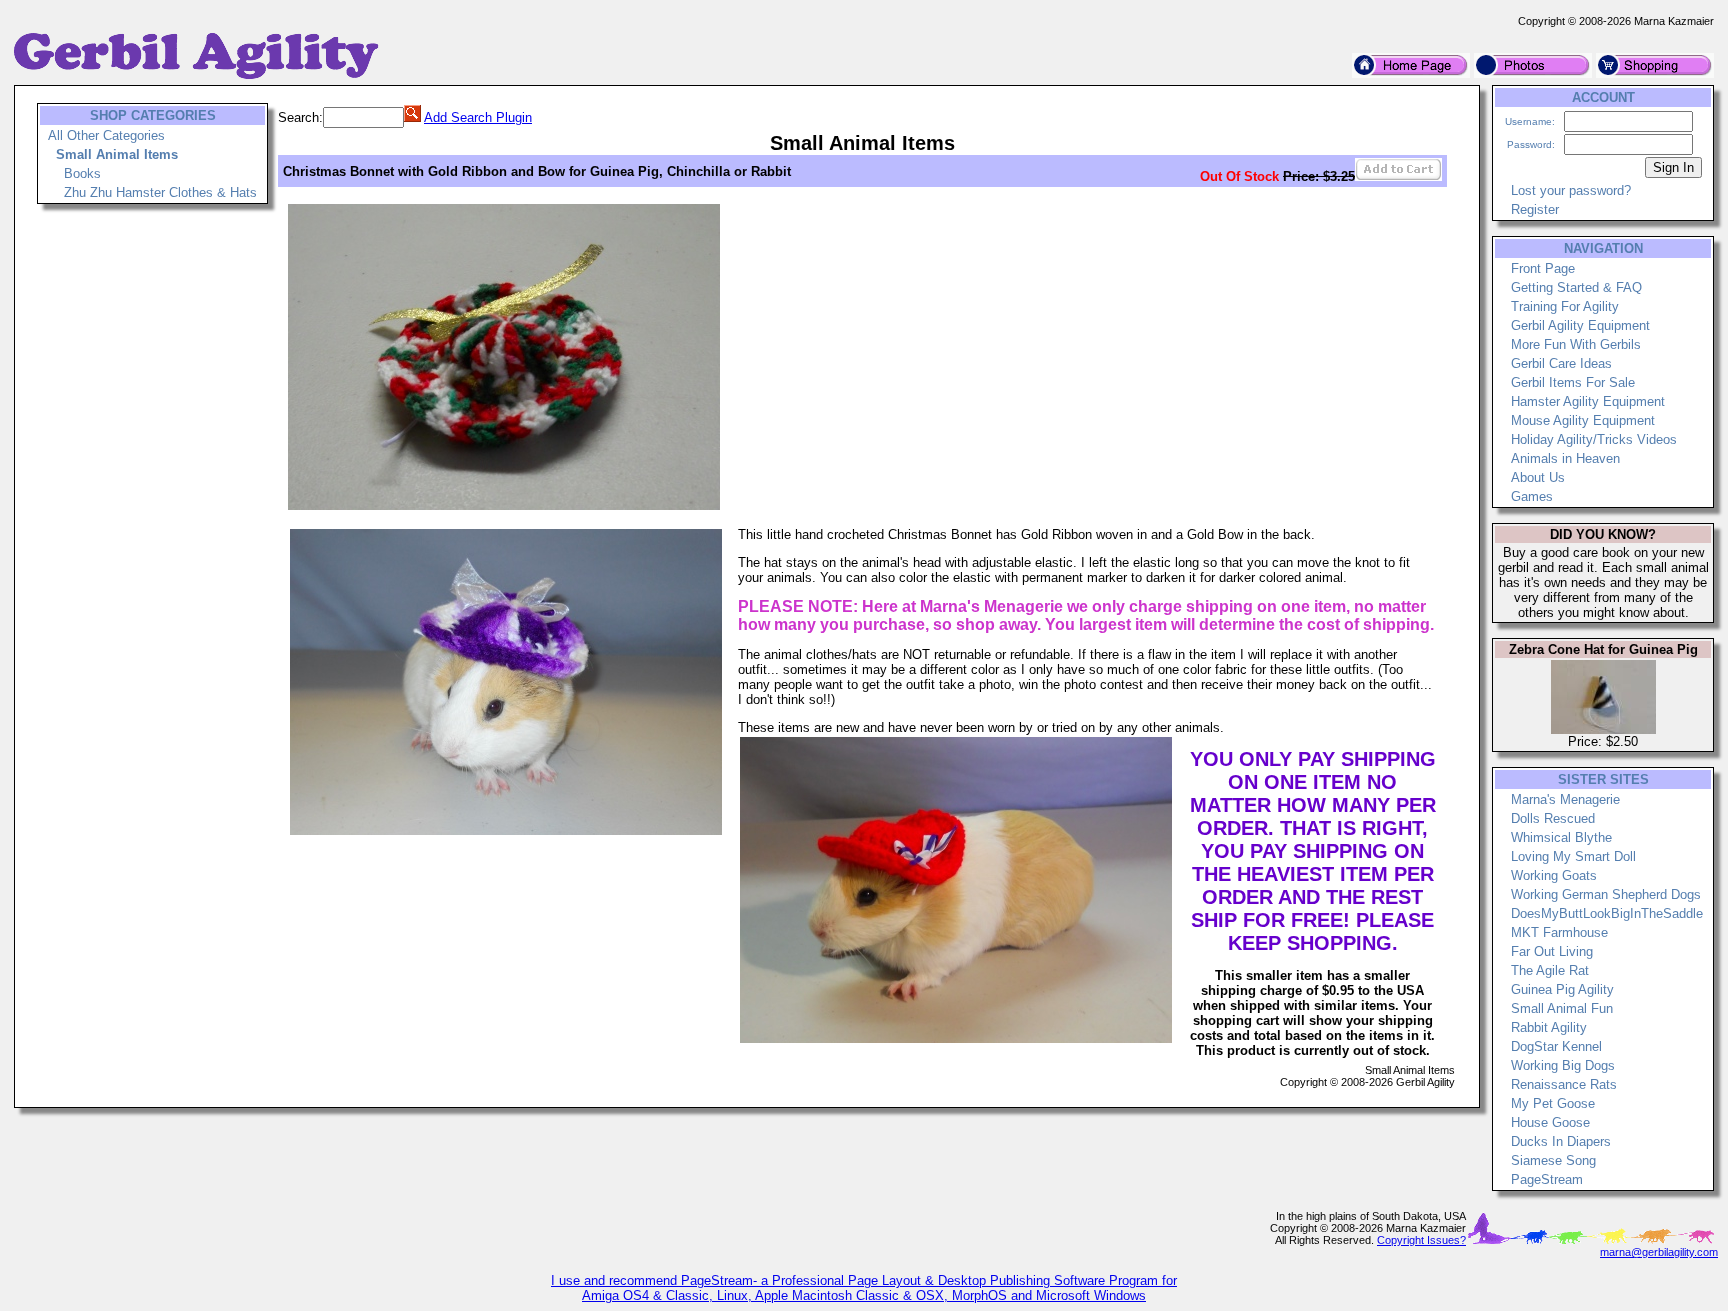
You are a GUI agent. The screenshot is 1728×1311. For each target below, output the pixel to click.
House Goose (1550, 1122)
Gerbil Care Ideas (1561, 363)
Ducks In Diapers (1561, 1141)
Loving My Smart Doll (1573, 856)
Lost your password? (1571, 190)
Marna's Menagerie (1565, 799)
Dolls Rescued (1553, 818)
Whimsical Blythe (1561, 837)
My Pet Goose (1553, 1103)
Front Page (1543, 268)
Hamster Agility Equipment (1588, 401)
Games (1532, 496)
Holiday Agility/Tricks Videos (1594, 439)
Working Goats (1554, 875)
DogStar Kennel (1556, 1046)
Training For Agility (1565, 306)
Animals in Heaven (1565, 458)
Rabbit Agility (1549, 1027)
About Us (1538, 477)
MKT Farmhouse (1559, 932)
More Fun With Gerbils (1576, 344)
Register (1535, 209)
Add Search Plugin (478, 117)
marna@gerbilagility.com (1659, 1252)
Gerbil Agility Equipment (1580, 325)
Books (82, 173)
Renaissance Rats (1564, 1084)
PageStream (1547, 1179)
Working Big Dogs (1563, 1065)
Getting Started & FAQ (1576, 287)
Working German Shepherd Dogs (1606, 894)
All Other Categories (106, 135)
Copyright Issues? (1421, 1240)
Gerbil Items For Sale (1573, 382)
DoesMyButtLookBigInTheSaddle (1607, 913)
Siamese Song (1553, 1160)
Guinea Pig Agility (1562, 989)
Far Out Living (1552, 951)
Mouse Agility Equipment (1583, 420)
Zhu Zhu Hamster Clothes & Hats (160, 192)
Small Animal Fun (1562, 1008)
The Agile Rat (1550, 970)
